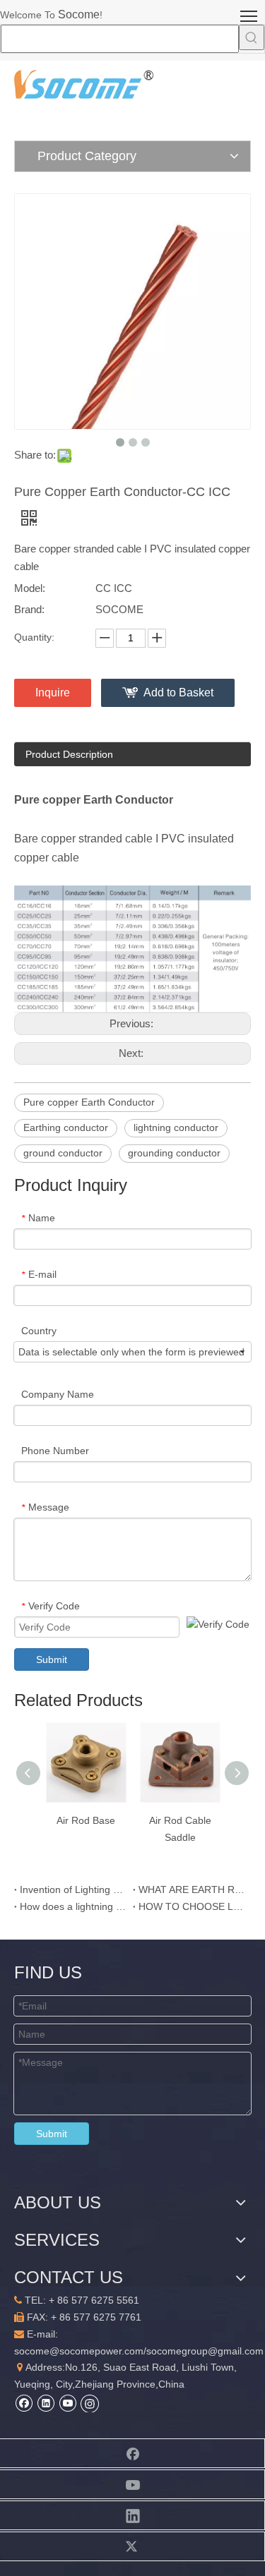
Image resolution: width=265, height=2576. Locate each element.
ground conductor (63, 1153)
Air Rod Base (86, 1820)
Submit (52, 1659)
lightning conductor (176, 1127)
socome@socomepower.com (79, 2351)
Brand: (29, 609)
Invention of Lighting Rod (73, 1889)
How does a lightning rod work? (73, 1906)
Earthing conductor (66, 1127)
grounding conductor (174, 1153)
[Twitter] (133, 2546)
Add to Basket (178, 693)
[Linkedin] (46, 2403)
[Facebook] (24, 2403)
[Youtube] (67, 2403)
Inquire (53, 693)
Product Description (69, 754)
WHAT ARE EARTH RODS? (192, 1889)
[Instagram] (90, 2403)
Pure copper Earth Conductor (89, 1102)
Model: (30, 588)
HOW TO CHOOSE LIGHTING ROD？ (192, 1906)
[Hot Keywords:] (252, 37)
